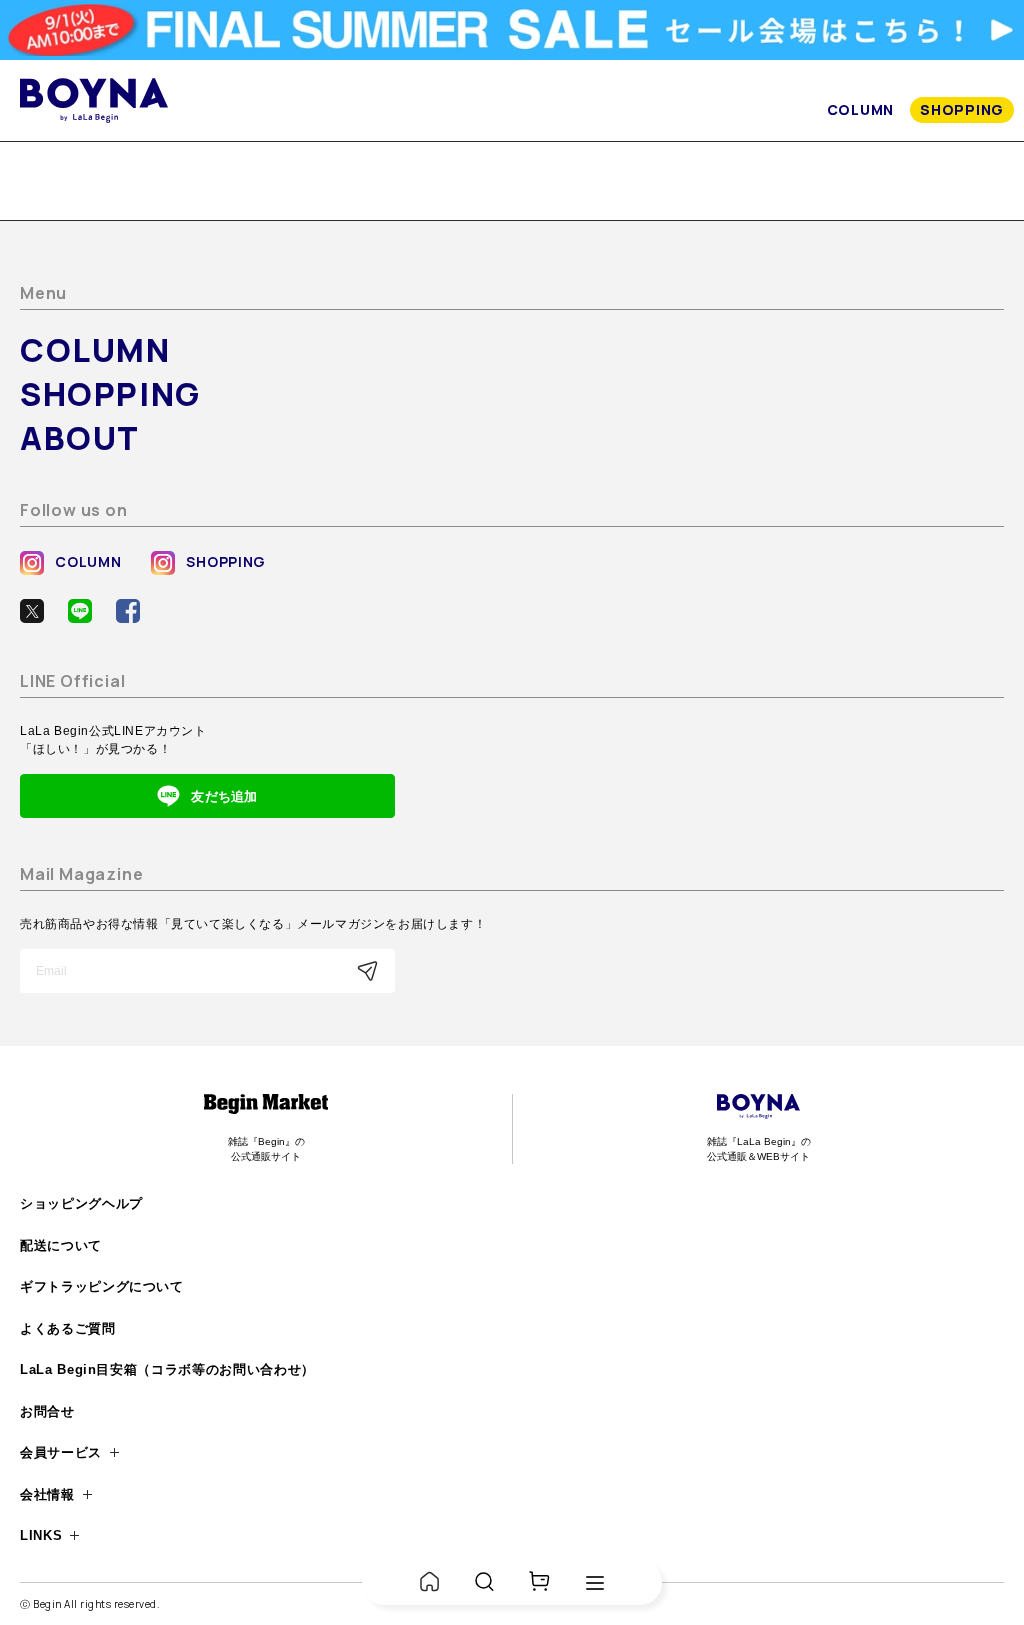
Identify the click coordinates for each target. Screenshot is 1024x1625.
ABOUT (80, 438)
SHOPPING (962, 109)
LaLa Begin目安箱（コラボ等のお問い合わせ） (167, 1369)
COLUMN (860, 109)
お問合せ (47, 1411)
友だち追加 (224, 796)
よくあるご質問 (68, 1328)
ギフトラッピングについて (102, 1286)
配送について (61, 1245)
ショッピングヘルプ (81, 1203)
